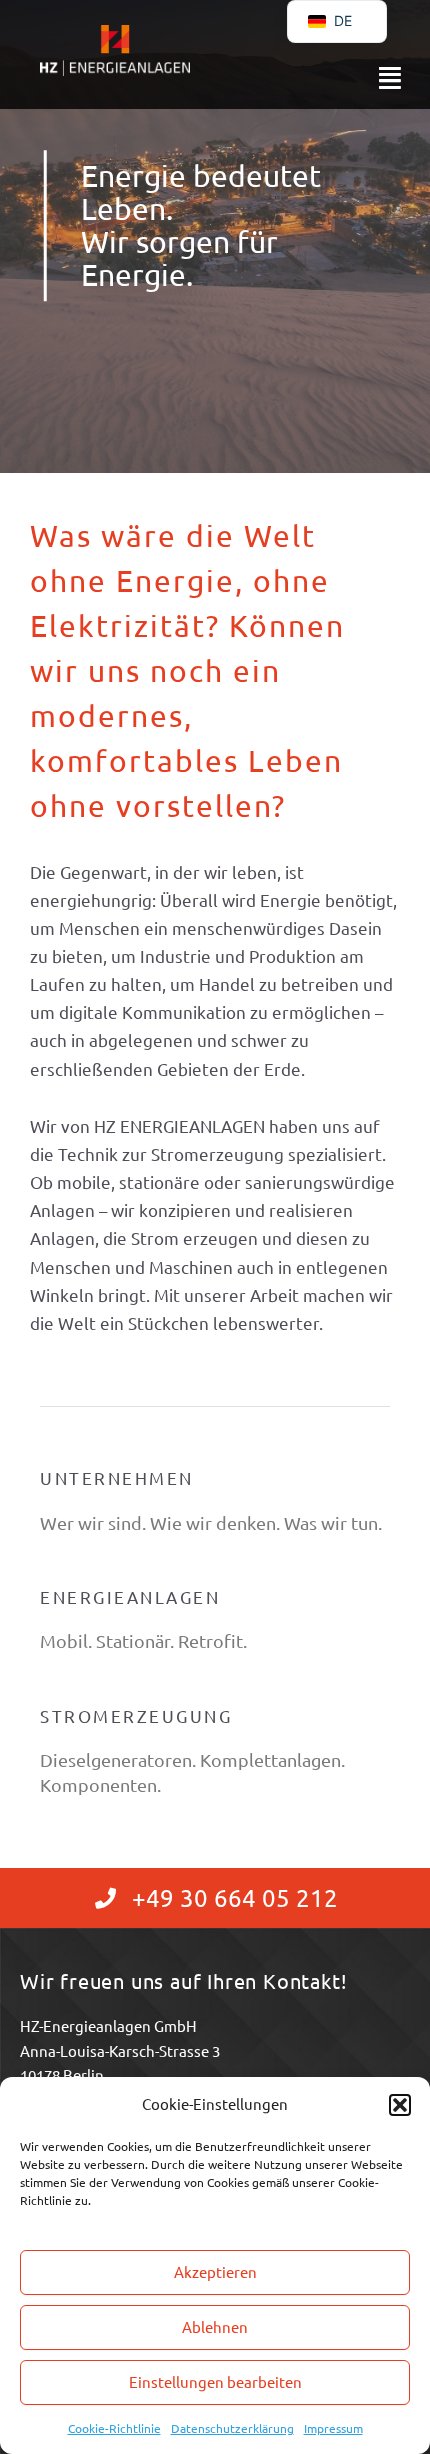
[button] (400, 2105)
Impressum (333, 2428)
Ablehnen (215, 2326)
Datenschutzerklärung (232, 2428)
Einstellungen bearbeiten (215, 2381)
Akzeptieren (215, 2271)
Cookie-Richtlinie (114, 2428)
